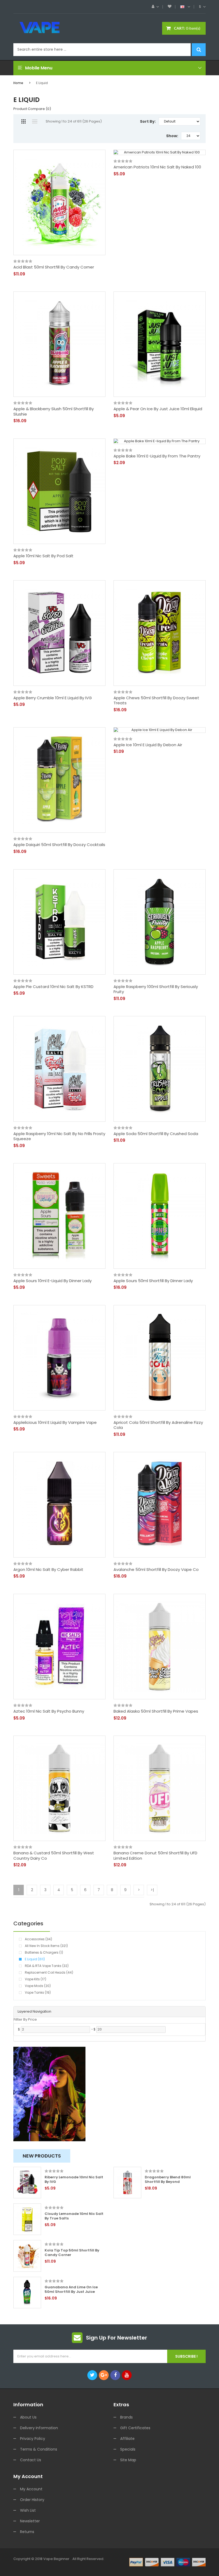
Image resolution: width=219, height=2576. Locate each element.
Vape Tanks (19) (38, 1992)
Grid (23, 121)
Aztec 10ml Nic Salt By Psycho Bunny (49, 1711)
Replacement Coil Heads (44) (49, 1972)
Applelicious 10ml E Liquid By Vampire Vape (55, 1423)
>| (152, 1890)
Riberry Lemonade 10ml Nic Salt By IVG (74, 2180)
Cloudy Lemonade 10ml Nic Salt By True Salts (74, 2216)
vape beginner (56, 2559)
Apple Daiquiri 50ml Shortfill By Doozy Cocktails (59, 845)
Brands (126, 2417)
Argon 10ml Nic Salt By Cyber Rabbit (48, 1570)
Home (18, 83)
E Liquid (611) (35, 1959)
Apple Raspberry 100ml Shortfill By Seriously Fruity (156, 989)
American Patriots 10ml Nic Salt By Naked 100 (157, 167)
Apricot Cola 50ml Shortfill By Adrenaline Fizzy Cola (158, 1425)
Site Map (128, 2460)
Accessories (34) (38, 1939)
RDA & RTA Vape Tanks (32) (47, 1966)
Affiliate (127, 2439)
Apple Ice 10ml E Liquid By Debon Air (148, 745)
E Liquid (42, 83)
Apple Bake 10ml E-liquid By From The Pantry (157, 456)
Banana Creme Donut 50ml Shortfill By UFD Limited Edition (155, 1856)
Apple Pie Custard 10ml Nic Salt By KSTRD (53, 987)
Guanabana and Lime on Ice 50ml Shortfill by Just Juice (71, 2290)
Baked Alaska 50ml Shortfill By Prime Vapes (156, 1711)
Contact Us (31, 2460)
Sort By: (148, 121)
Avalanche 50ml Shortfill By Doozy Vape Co (156, 1570)
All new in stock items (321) (46, 1946)
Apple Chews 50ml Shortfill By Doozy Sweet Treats (156, 700)
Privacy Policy (33, 2439)
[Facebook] (115, 2375)
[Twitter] (92, 2375)
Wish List (28, 2510)
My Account (31, 2489)
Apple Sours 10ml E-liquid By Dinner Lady (52, 1281)
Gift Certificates (135, 2428)
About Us (28, 2417)
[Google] (104, 2375)
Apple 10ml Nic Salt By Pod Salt (43, 556)
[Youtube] (127, 2375)
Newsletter (30, 2521)
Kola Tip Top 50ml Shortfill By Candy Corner (72, 2253)
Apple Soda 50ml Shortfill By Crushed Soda (156, 1134)
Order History (32, 2500)
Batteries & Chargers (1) (44, 1952)
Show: (172, 136)
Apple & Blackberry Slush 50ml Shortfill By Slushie (54, 411)
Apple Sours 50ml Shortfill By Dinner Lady (153, 1281)
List (35, 121)
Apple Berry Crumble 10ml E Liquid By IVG (53, 698)
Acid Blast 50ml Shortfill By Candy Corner (54, 267)
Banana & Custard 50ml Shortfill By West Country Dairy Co (54, 1856)
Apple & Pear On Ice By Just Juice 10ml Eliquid (158, 409)
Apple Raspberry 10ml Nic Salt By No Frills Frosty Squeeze (59, 1136)
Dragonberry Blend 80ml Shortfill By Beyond (168, 2180)
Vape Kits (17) (36, 1979)
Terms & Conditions (39, 2449)
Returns (27, 2532)
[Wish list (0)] (170, 7)
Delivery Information (39, 2428)
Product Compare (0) (32, 109)
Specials (128, 2449)
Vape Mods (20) (38, 1986)
